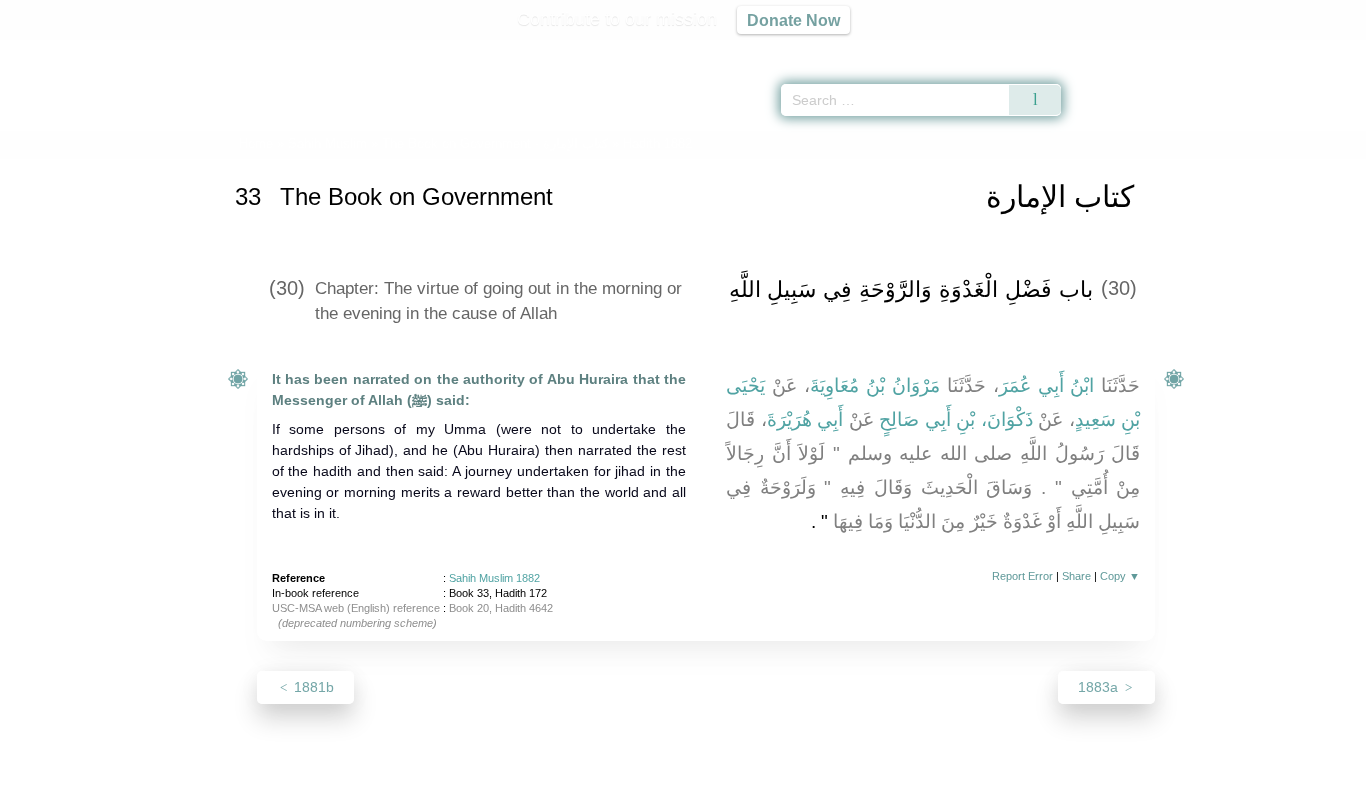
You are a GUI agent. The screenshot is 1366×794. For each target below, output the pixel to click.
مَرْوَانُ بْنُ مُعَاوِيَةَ (875, 385)
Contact (747, 775)
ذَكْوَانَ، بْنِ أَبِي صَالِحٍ (956, 419)
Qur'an (1117, 50)
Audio (1317, 50)
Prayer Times (1248, 50)
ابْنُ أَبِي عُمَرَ (1047, 385)
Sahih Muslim (327, 143)
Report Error (1022, 576)
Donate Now (793, 20)
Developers (667, 775)
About (472, 775)
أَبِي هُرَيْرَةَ (805, 419)
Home (256, 143)
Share (1076, 576)
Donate (813, 775)
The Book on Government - (495, 143)
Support (586, 775)
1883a (1100, 687)
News (525, 775)
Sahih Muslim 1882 (494, 578)
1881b (312, 687)
